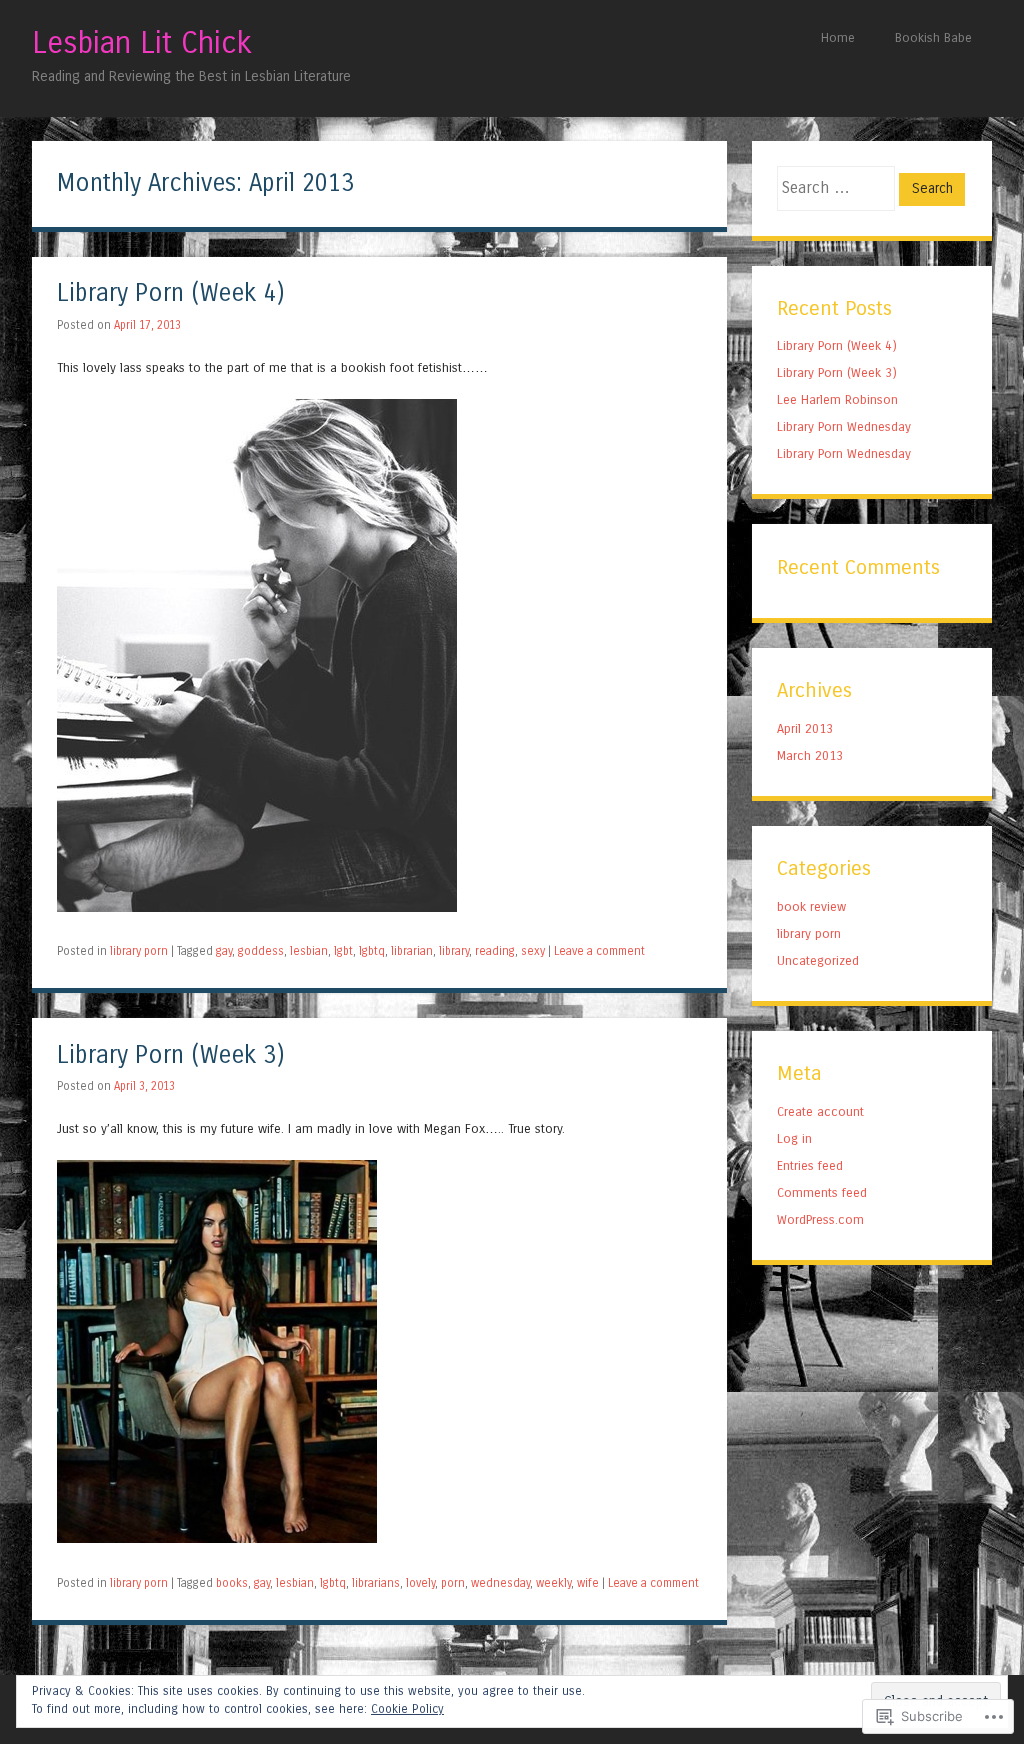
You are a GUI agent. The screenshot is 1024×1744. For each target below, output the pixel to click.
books (232, 1583)
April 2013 (805, 728)
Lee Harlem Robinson (837, 399)
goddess (261, 951)
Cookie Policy (407, 1709)
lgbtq (372, 951)
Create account (820, 1111)
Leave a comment (599, 951)
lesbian (309, 951)
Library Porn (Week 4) (171, 293)
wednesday (500, 1583)
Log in (794, 1138)
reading (495, 951)
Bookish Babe (933, 37)
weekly (553, 1583)
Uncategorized (818, 960)
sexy (533, 951)
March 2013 (810, 755)
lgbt (343, 951)
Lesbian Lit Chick (142, 43)
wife (588, 1583)
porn (453, 1583)
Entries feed (810, 1165)
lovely (420, 1583)
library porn (139, 951)
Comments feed (822, 1192)
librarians (376, 1583)
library (454, 951)
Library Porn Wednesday (844, 426)
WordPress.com (820, 1219)
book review (811, 906)
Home (838, 37)
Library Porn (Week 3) (171, 1055)
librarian (412, 951)
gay (224, 951)
